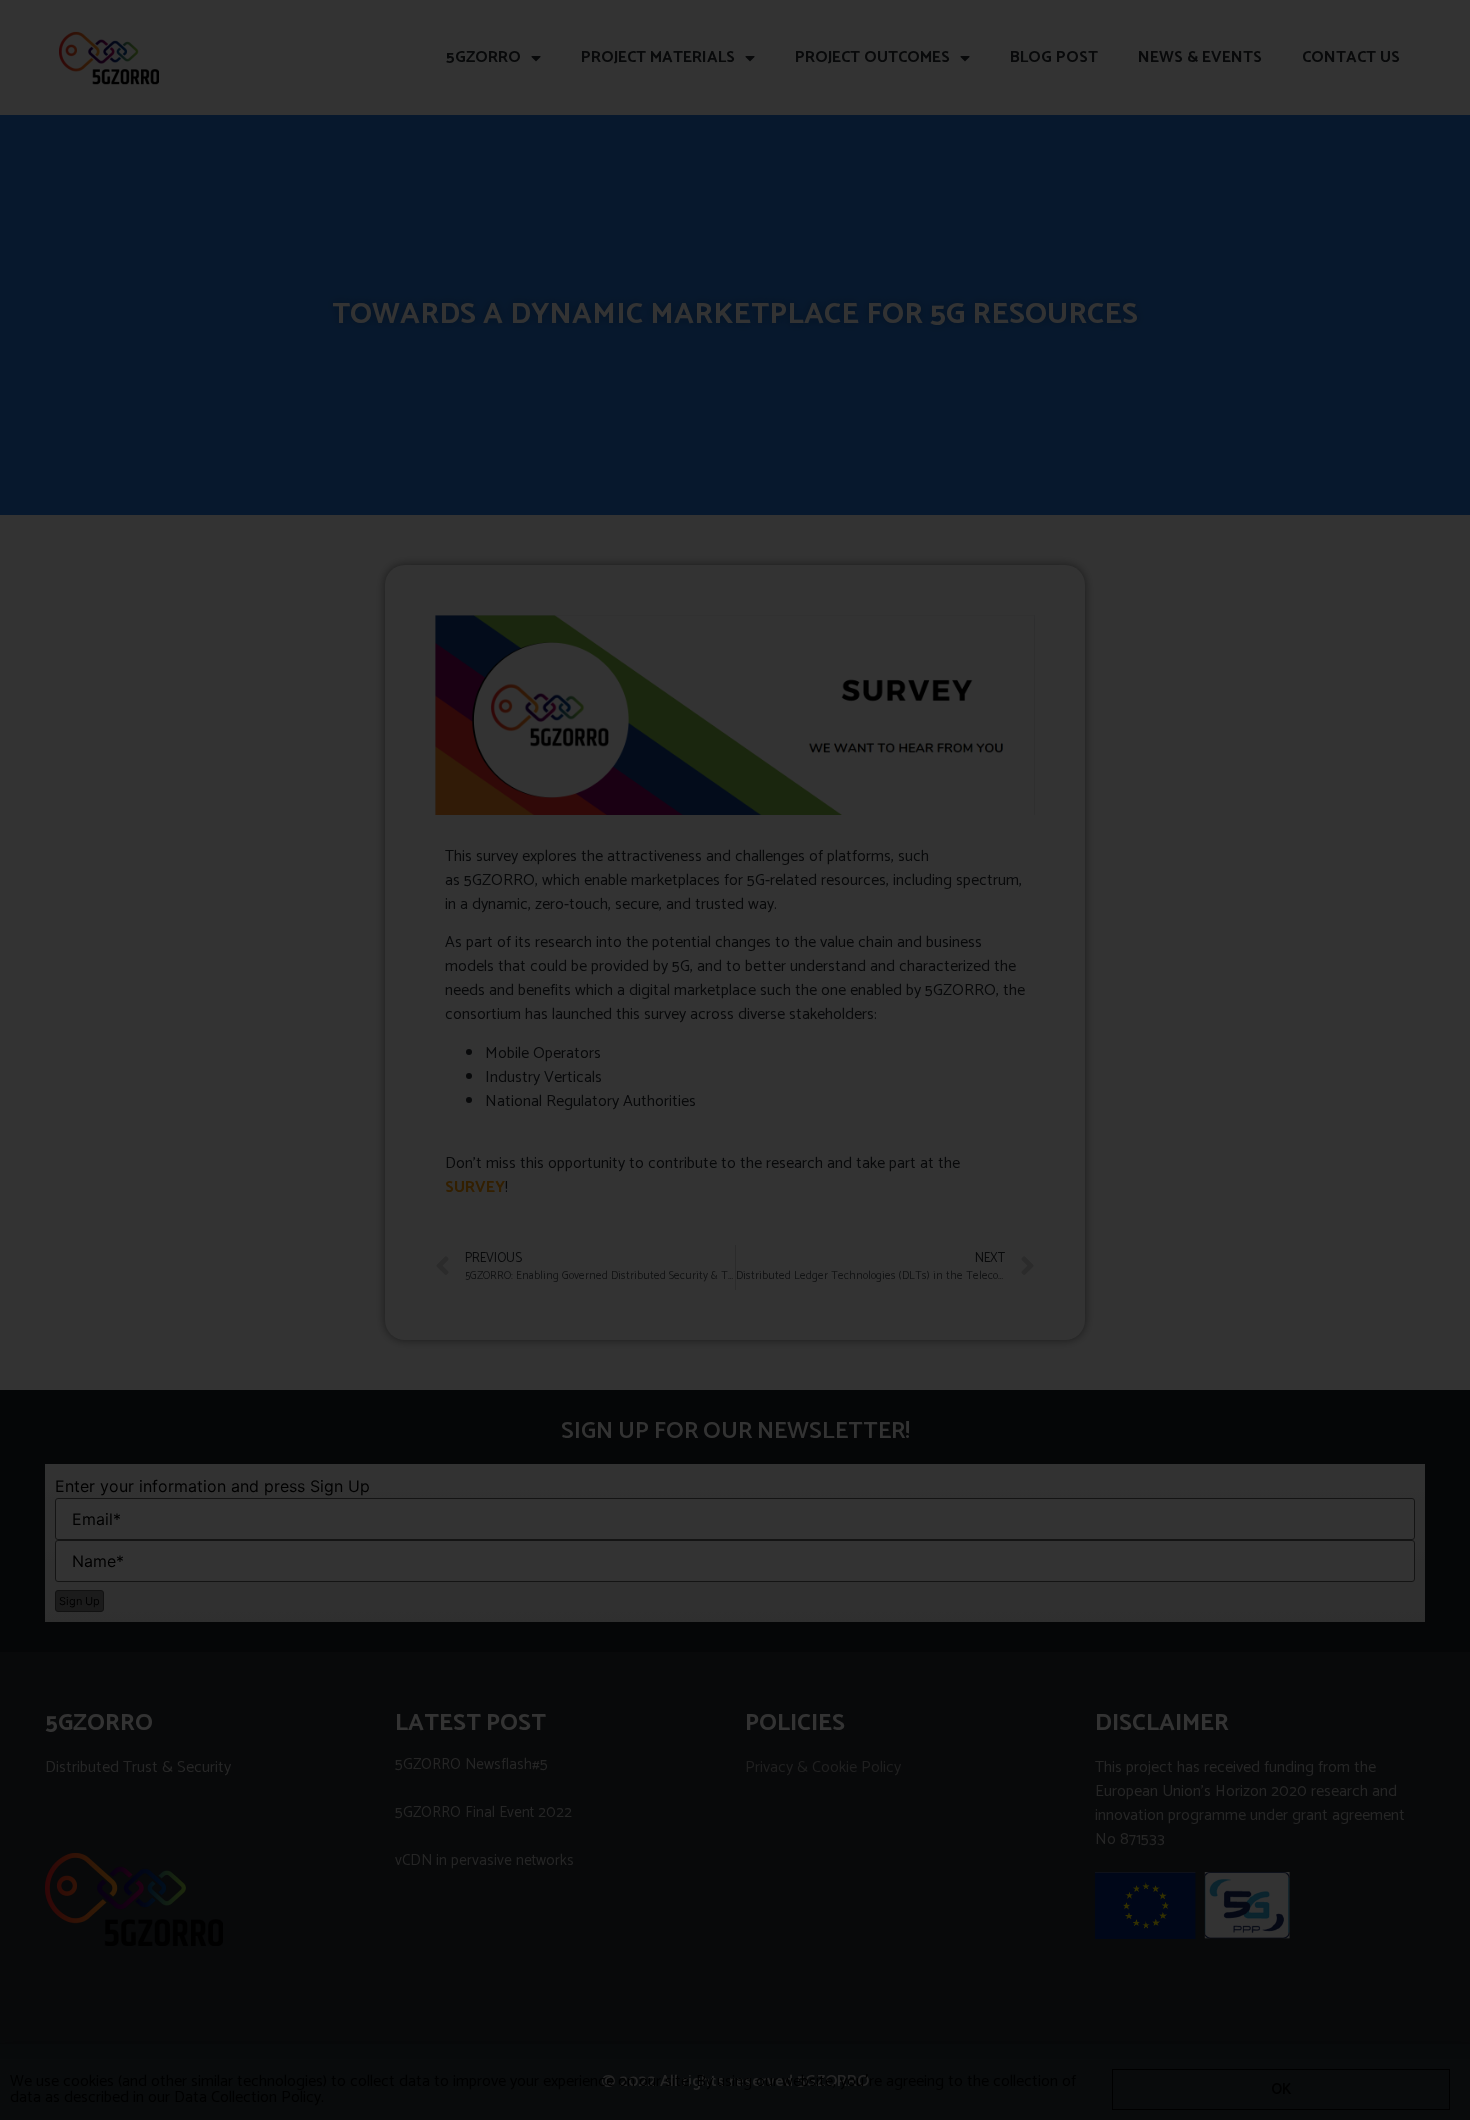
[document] (735, 1060)
